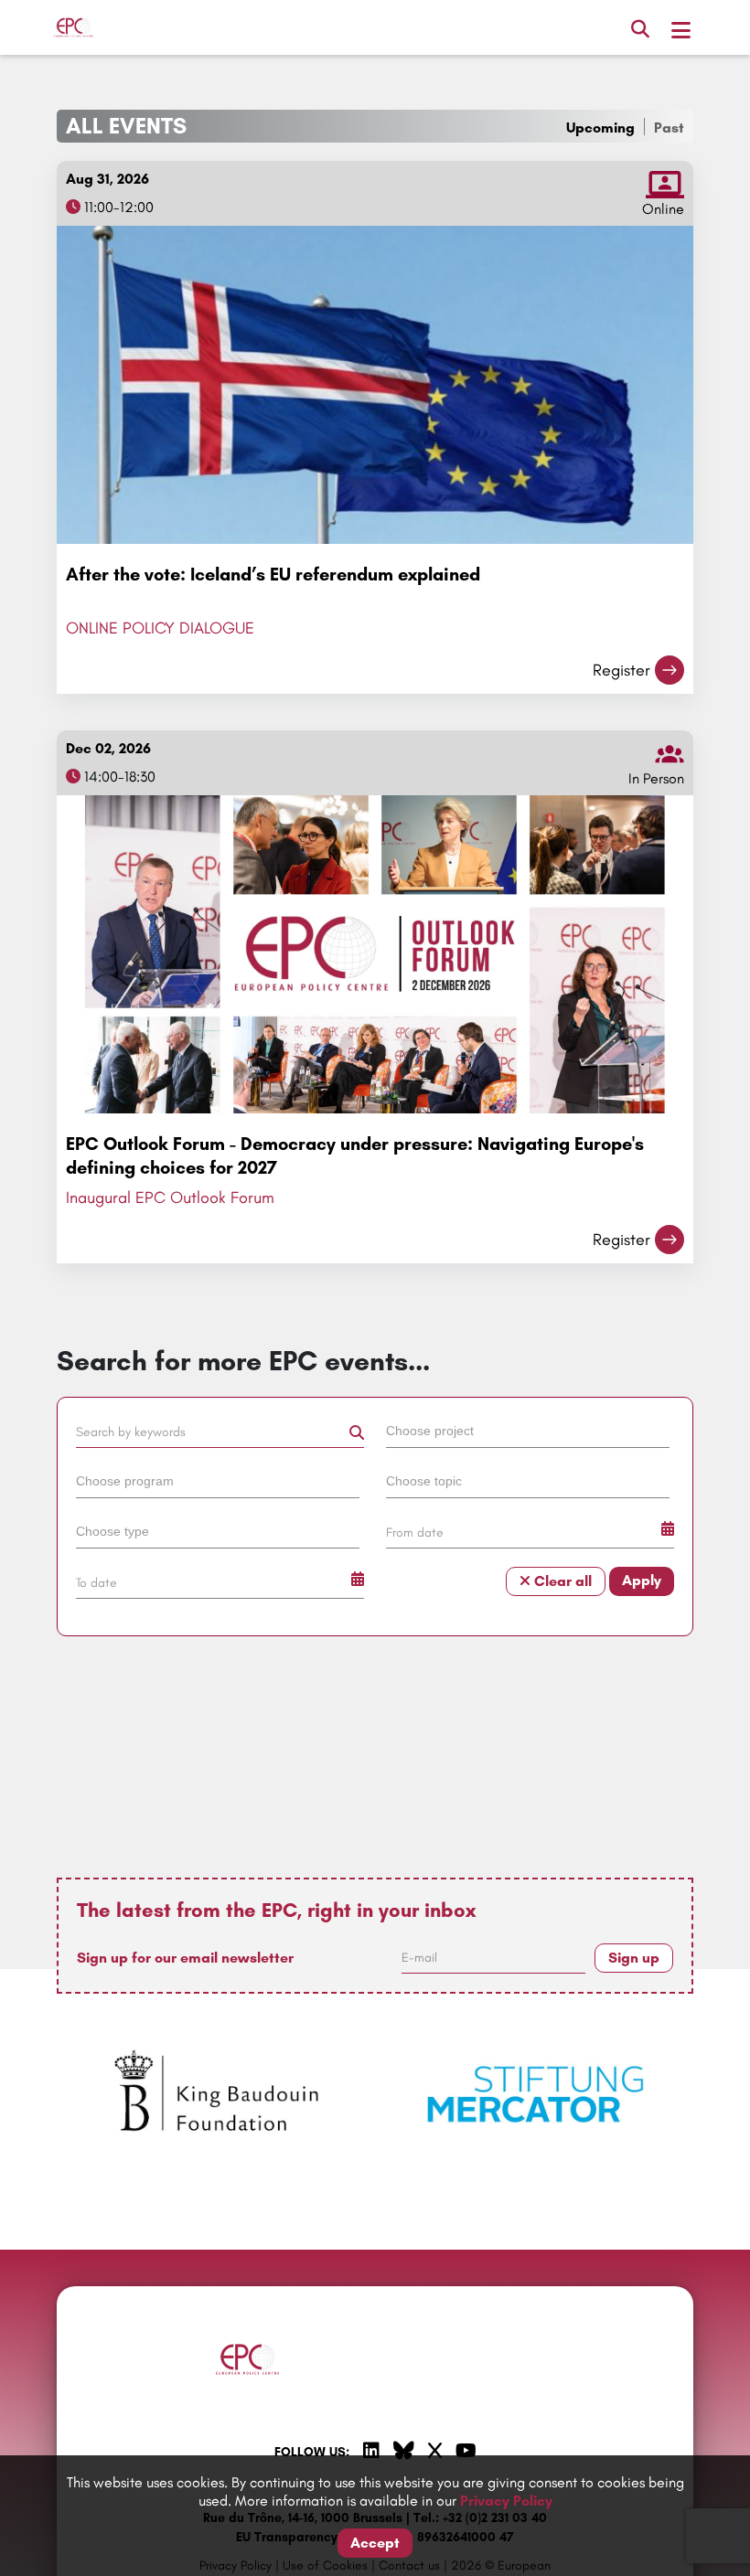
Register (621, 670)
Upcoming (600, 128)
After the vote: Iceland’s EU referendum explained (273, 574)
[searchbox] (528, 1430)
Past (669, 128)
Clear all (561, 1581)
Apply (642, 1580)
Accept (375, 2543)
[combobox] (530, 1434)
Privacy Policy (506, 2501)
